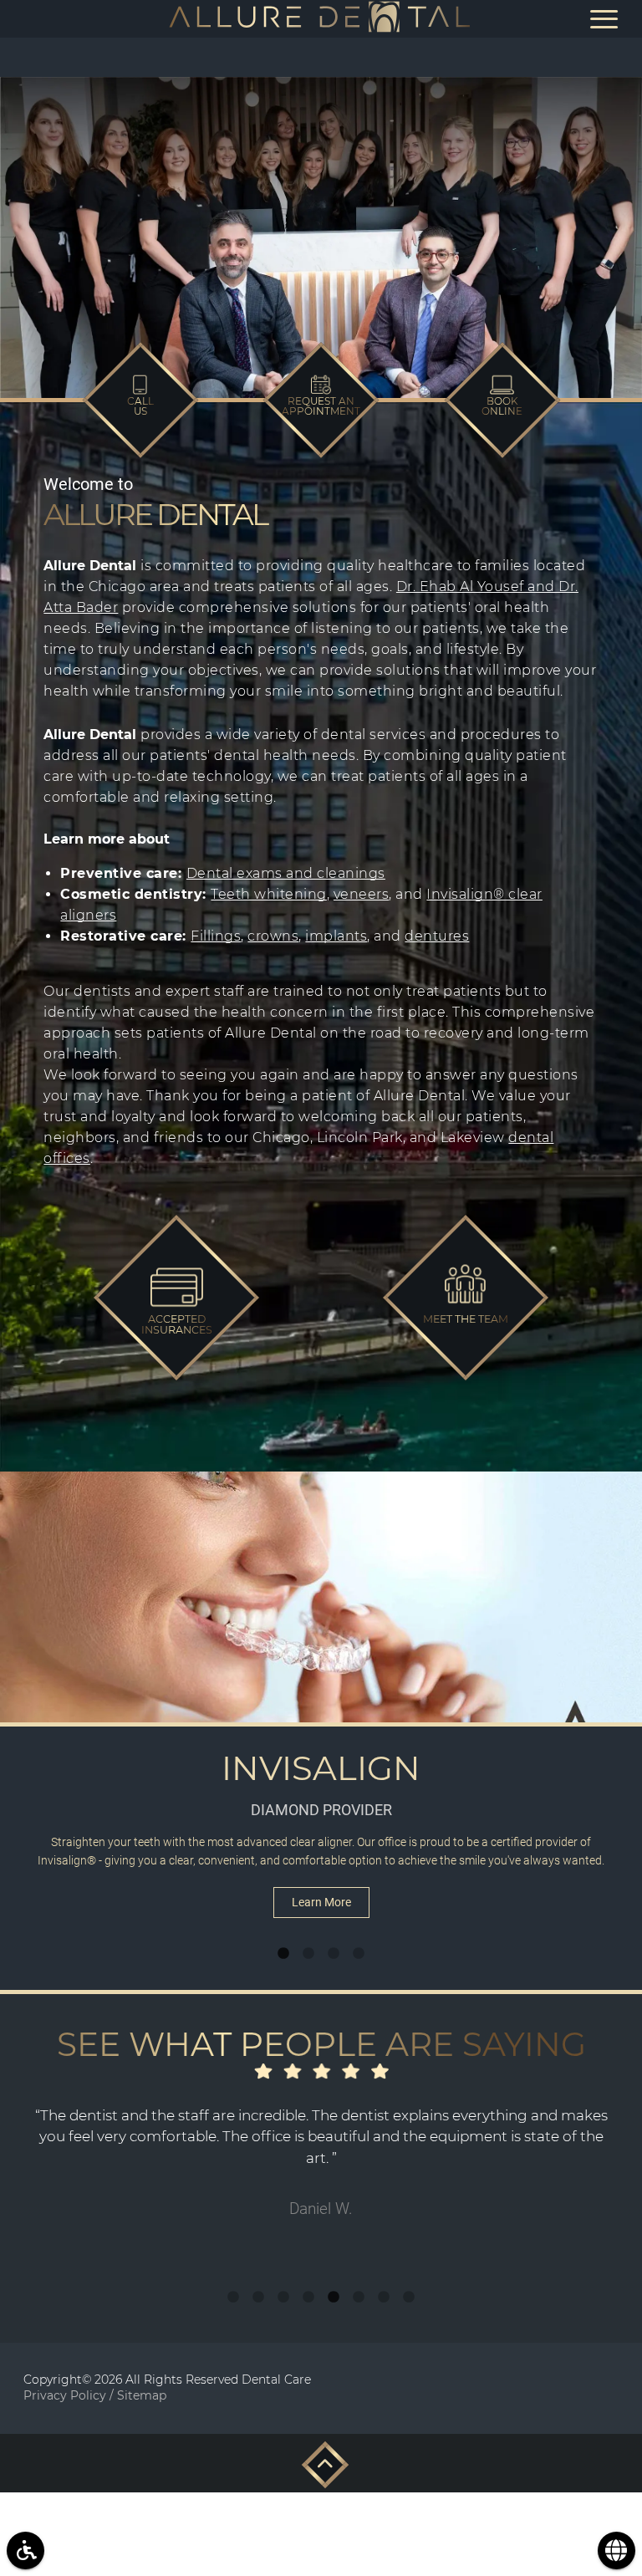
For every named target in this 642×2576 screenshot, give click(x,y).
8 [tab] (409, 2298)
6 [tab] (359, 2298)
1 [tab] (283, 1954)
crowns (273, 936)
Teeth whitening (269, 894)
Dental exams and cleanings (286, 873)
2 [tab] (308, 1954)
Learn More (321, 1902)
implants (336, 936)
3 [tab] (334, 1954)
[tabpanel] (321, 1707)
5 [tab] (334, 2298)
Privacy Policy (65, 2395)
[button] (321, 2461)
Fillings (216, 936)
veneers (362, 894)
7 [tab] (384, 2298)
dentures (437, 936)
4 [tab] (359, 1954)
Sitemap (142, 2395)
